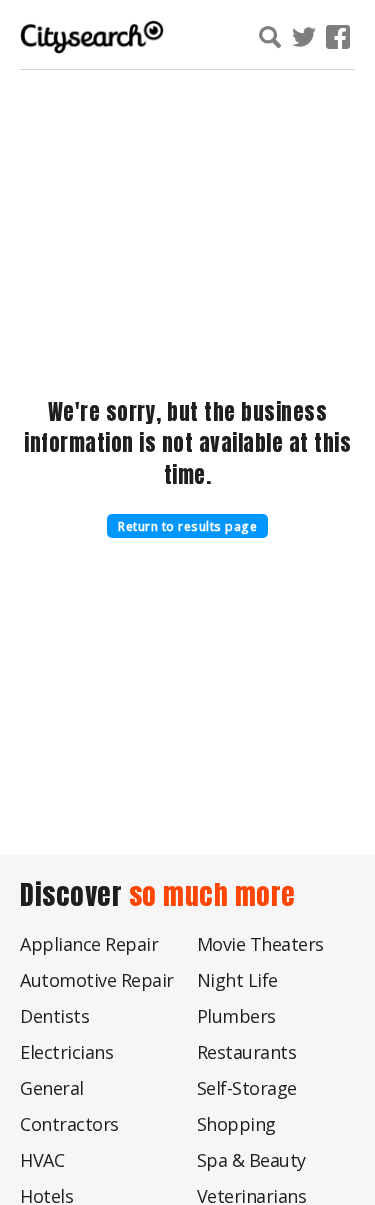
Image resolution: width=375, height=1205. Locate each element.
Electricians (66, 1052)
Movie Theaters (260, 944)
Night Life (237, 980)
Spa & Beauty (251, 1160)
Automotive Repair (97, 980)
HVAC (42, 1160)
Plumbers (236, 1016)
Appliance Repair (89, 944)
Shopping (236, 1124)
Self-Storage (247, 1088)
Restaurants (247, 1052)
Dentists (54, 1016)
